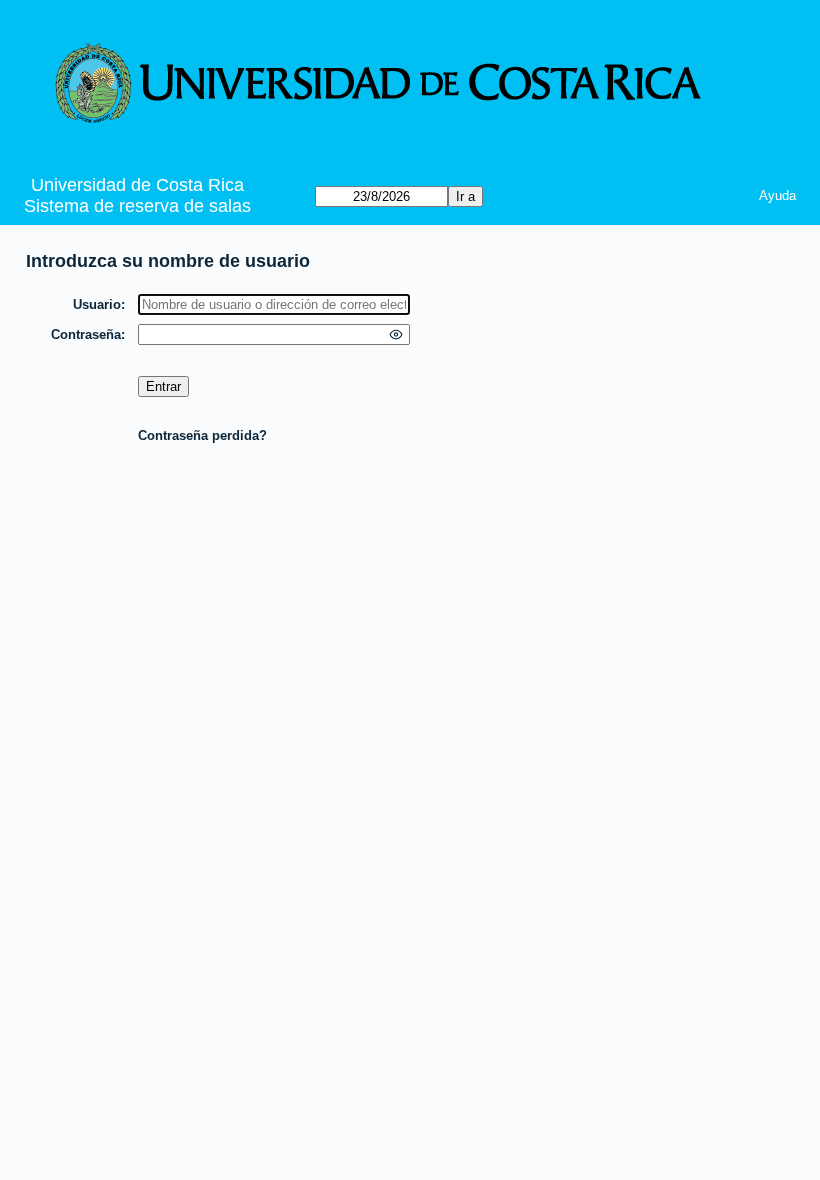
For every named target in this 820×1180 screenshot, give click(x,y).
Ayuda (777, 195)
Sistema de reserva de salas (137, 206)
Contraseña (86, 334)
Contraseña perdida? (202, 435)
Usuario (97, 304)
